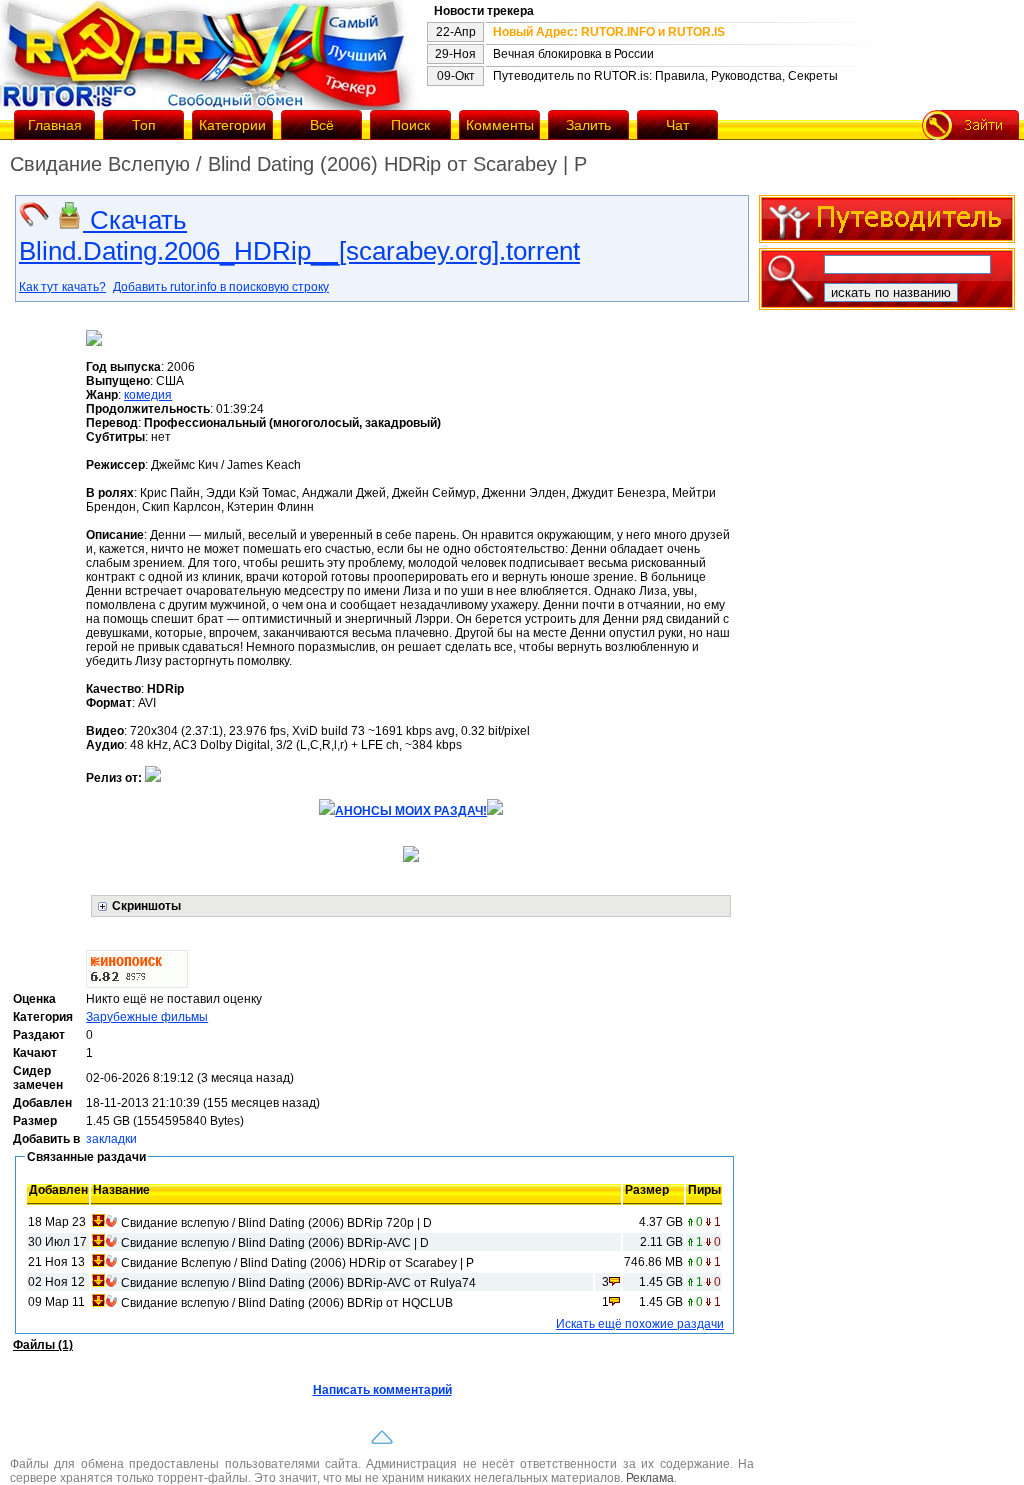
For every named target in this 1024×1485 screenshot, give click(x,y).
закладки (111, 1139)
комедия (148, 395)
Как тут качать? (62, 287)
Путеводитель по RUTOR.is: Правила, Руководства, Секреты (665, 76)
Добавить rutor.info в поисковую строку (221, 287)
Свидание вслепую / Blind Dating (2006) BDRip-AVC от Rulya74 (298, 1283)
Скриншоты (146, 906)
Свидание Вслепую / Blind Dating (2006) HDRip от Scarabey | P (297, 1263)
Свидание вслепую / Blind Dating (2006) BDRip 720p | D (276, 1223)
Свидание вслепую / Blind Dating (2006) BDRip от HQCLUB (287, 1303)
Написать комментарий (382, 1390)
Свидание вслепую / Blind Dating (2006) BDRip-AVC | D (275, 1243)
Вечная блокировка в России (573, 54)
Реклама (650, 1478)
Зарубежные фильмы (147, 1017)
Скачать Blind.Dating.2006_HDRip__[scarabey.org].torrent (299, 235)
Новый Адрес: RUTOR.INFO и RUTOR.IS (609, 32)
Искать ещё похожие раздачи (640, 1324)
